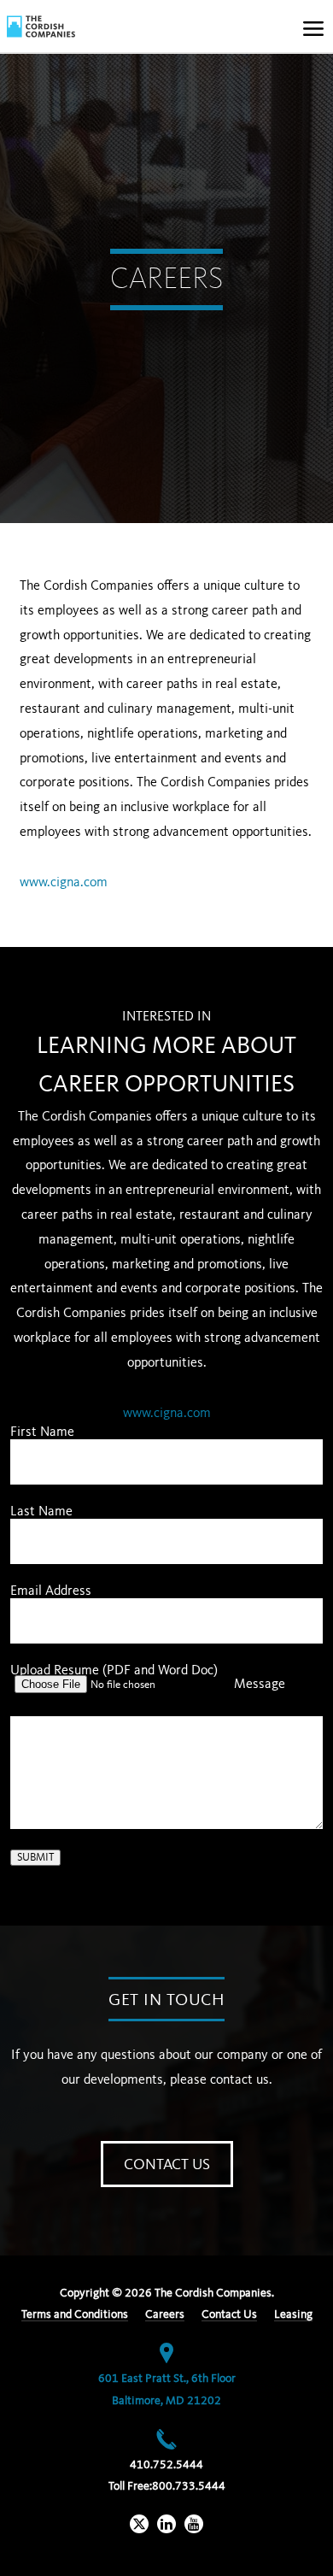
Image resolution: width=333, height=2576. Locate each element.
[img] (41, 26)
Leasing (293, 2314)
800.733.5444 (189, 2486)
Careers (165, 2314)
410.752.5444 (166, 2465)
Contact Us (167, 2165)
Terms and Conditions (75, 2314)
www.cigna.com (64, 883)
